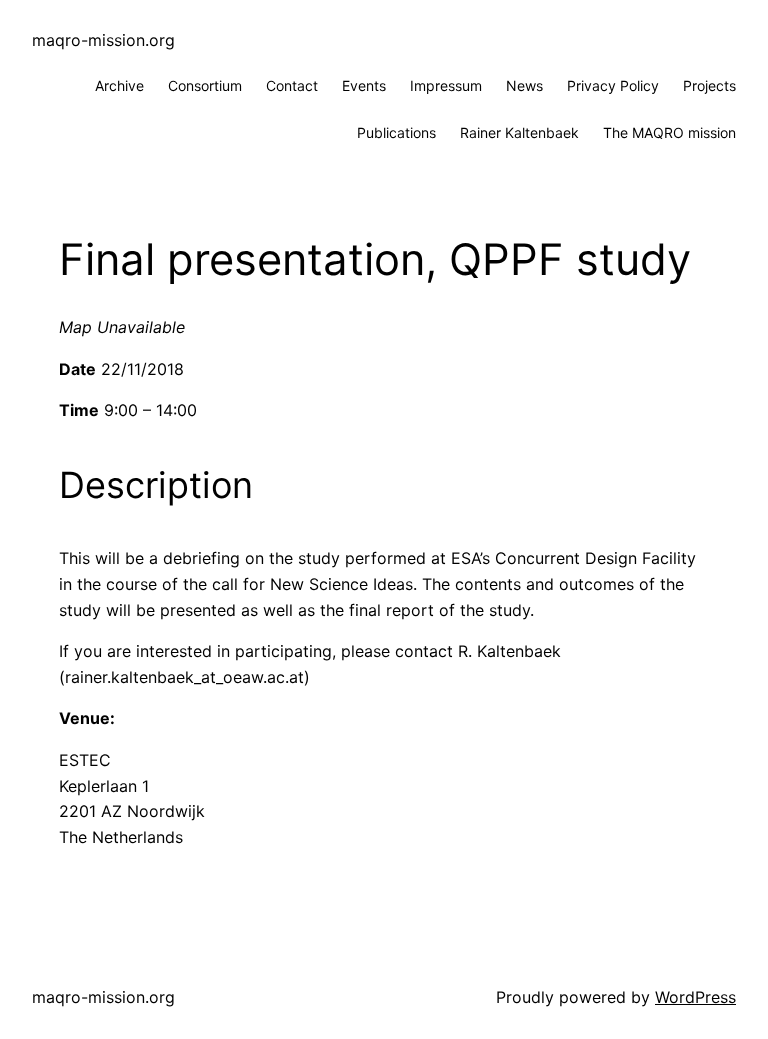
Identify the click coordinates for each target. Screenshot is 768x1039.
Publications (396, 132)
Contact (292, 85)
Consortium (205, 85)
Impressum (446, 85)
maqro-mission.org (103, 40)
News (524, 85)
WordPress (695, 997)
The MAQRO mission (669, 132)
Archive (119, 85)
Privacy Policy (613, 85)
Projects (709, 85)
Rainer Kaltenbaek (519, 132)
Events (364, 85)
